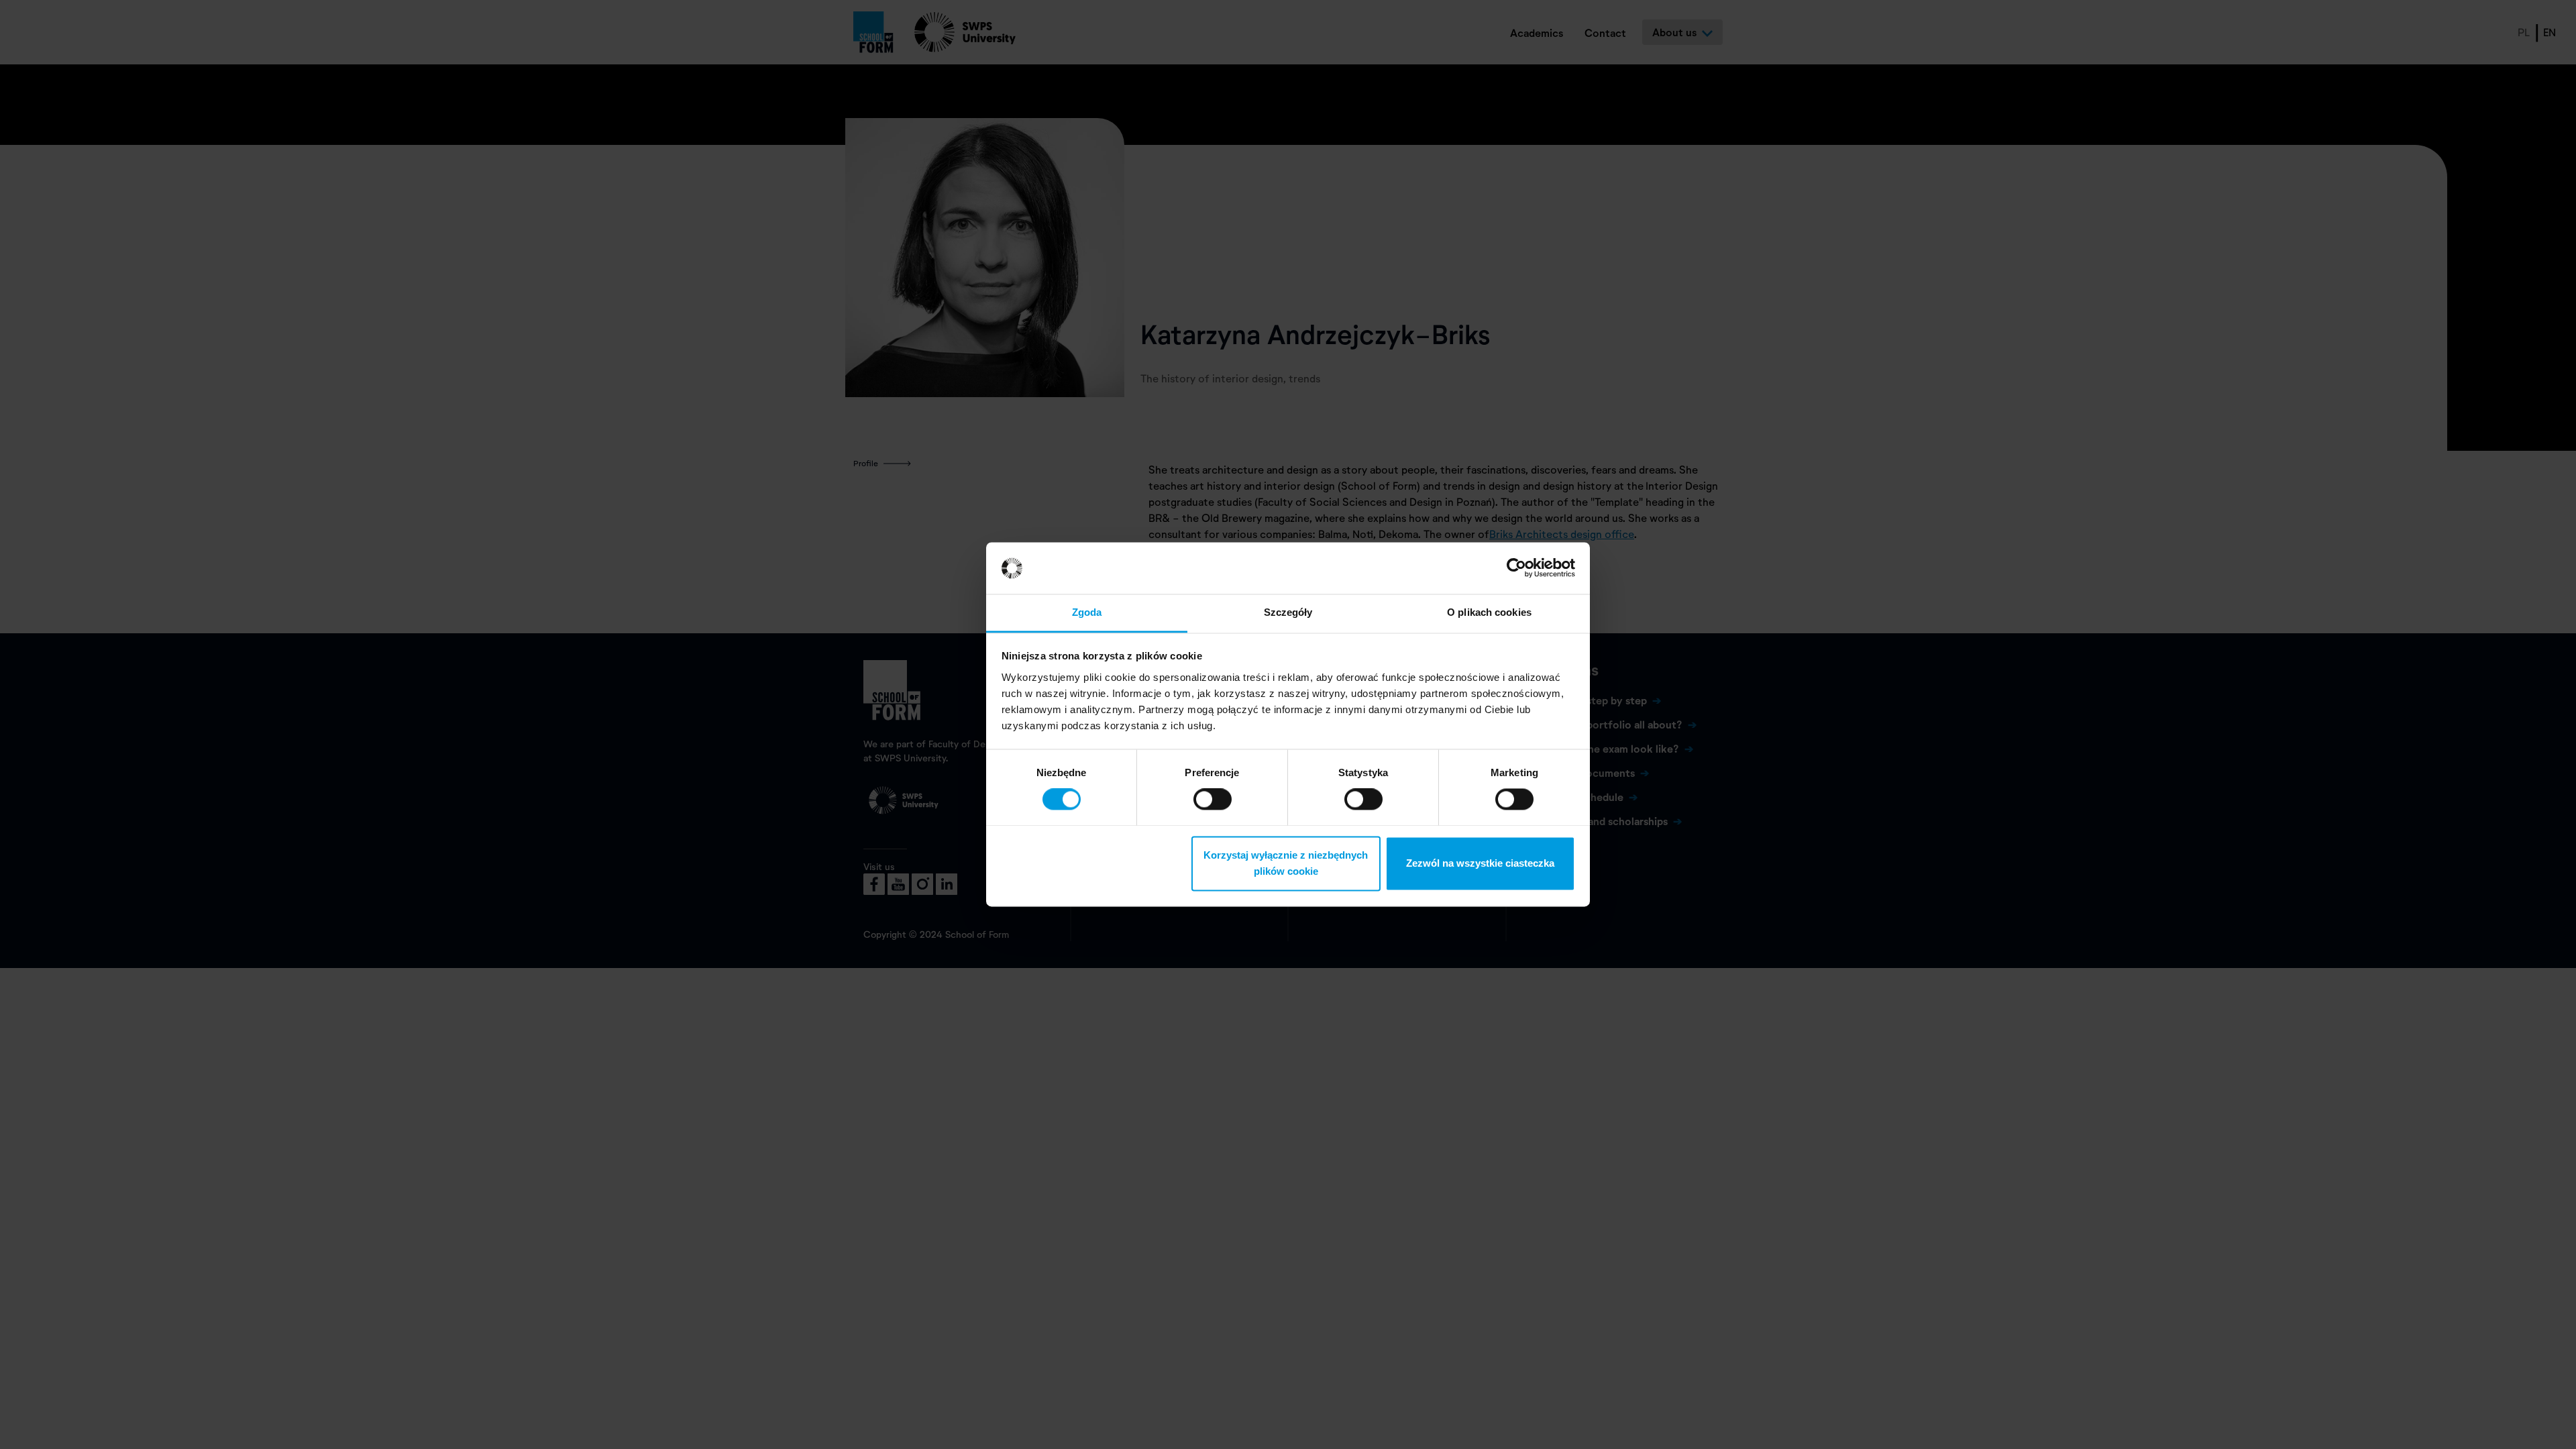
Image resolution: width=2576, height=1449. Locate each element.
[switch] (1213, 800)
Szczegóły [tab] (1288, 612)
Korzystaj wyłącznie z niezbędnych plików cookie (1286, 863)
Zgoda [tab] (1087, 612)
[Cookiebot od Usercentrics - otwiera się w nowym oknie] (1516, 568)
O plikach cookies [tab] (1489, 612)
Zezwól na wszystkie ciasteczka (1480, 863)
